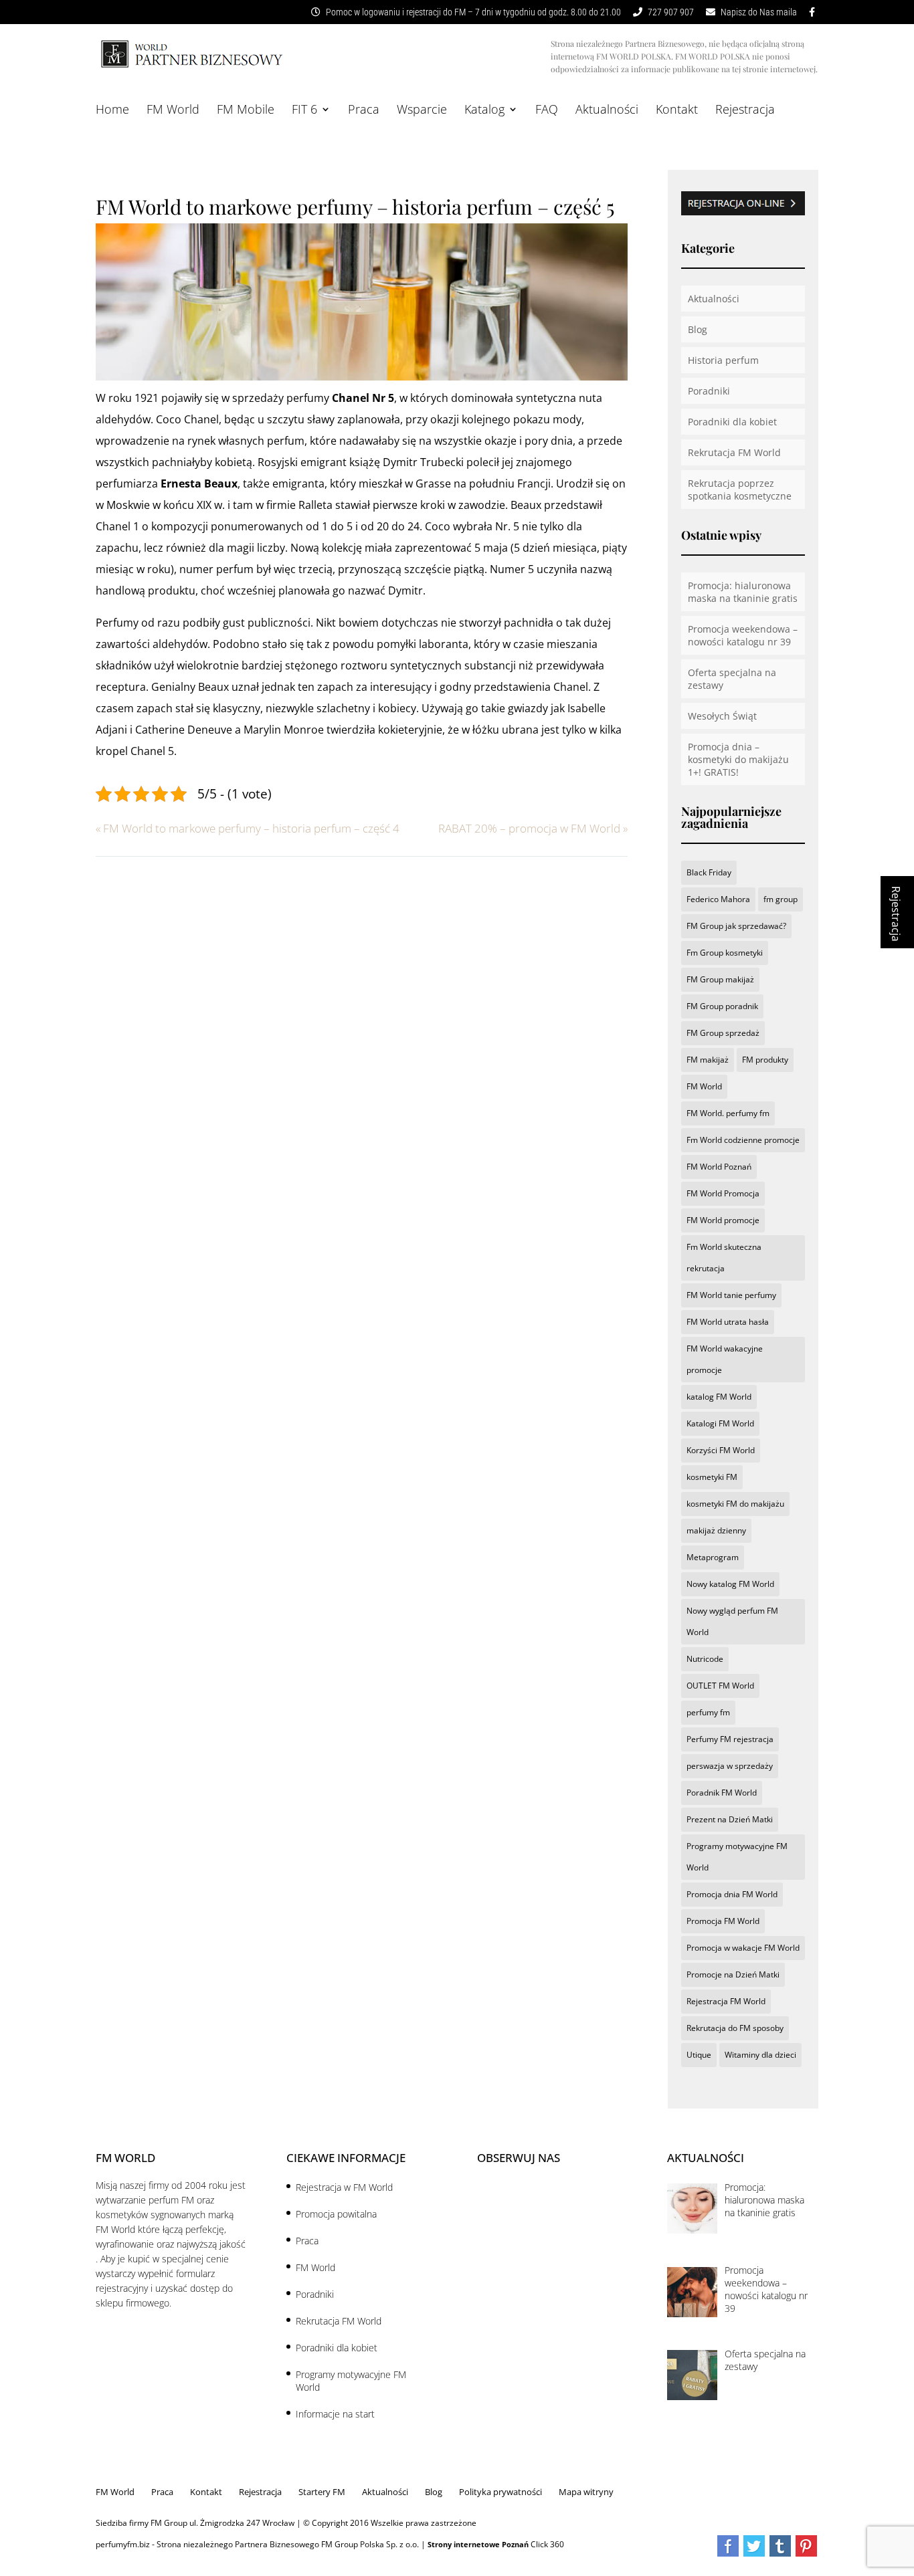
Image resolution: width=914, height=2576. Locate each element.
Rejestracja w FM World (344, 2187)
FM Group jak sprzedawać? (736, 926)
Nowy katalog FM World (730, 1584)
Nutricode (705, 1659)
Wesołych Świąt (722, 716)
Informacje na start (335, 2414)
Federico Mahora (718, 899)
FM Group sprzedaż (723, 1033)
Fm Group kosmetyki (725, 953)
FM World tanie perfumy (731, 1295)
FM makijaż (708, 1060)
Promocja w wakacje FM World (743, 1948)
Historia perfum (723, 360)
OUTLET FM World (720, 1686)
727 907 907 (670, 12)
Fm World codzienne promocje (743, 1140)
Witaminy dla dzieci (760, 2055)
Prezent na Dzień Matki (730, 1819)
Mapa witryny (586, 2492)
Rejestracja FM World (726, 2001)
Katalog (484, 111)
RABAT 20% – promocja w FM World (533, 828)
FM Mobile (246, 111)
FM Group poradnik (722, 1006)
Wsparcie (422, 111)
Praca (364, 111)
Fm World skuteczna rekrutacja (724, 1258)
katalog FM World (719, 1397)
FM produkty (765, 1060)
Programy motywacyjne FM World (737, 1857)
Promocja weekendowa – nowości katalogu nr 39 (743, 635)
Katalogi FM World (720, 1423)
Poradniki (709, 391)
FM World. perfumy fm (728, 1113)
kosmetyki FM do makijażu (735, 1504)
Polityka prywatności (500, 2492)
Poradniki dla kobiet (732, 422)
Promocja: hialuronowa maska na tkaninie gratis (743, 592)
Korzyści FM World (721, 1450)
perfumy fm (708, 1712)
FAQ (547, 111)
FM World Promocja (723, 1193)
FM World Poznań (719, 1167)
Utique (699, 2055)
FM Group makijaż (720, 979)
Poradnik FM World (722, 1793)
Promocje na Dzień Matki (733, 1974)
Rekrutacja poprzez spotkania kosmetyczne (740, 490)
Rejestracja (745, 111)
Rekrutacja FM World (734, 452)
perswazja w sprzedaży (730, 1766)
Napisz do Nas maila (758, 12)
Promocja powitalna (336, 2214)
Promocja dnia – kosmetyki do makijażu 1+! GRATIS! (738, 759)
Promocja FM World (723, 1921)
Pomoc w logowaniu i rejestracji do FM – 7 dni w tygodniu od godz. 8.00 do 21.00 (472, 12)
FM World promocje (723, 1220)
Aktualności (607, 111)
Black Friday (709, 872)
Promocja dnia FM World (732, 1894)
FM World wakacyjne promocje (725, 1359)
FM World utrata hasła (728, 1322)
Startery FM (322, 2492)
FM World (173, 111)
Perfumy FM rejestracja (730, 1739)
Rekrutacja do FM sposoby (735, 2028)
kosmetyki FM (712, 1477)
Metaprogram (713, 1557)
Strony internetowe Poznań (478, 2544)
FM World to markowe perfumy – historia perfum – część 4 (248, 828)
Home (112, 111)
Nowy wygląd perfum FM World (732, 1621)
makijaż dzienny (716, 1530)
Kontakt (677, 111)
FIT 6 (304, 111)
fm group (781, 899)
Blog (698, 329)
